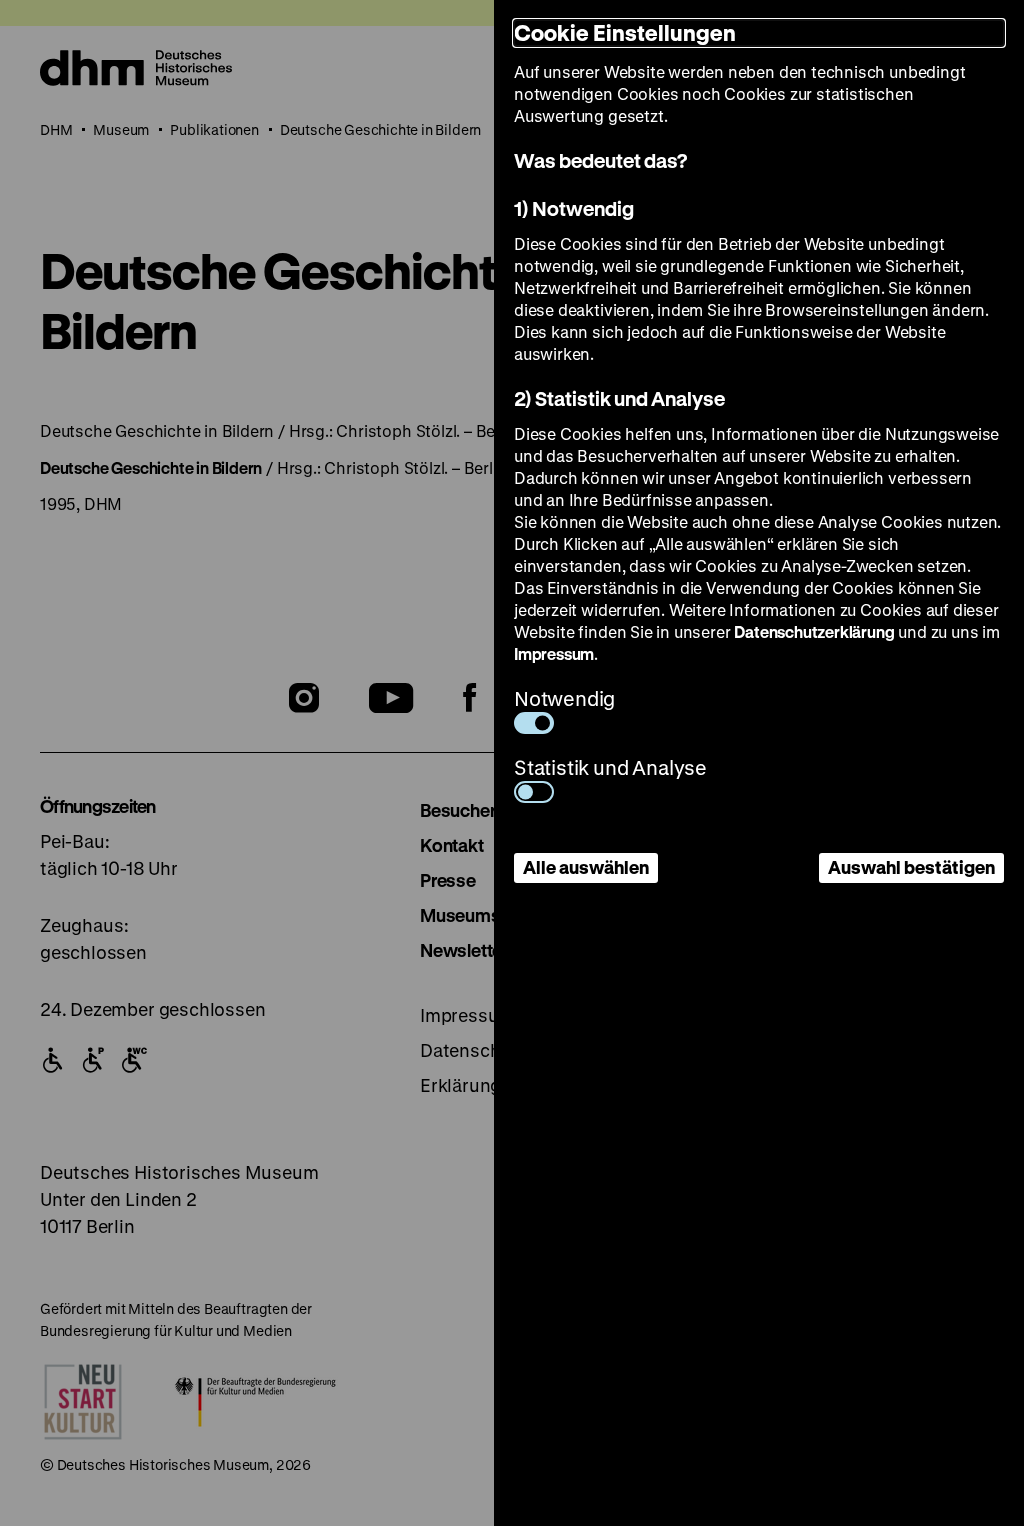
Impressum (554, 653)
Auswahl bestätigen (911, 867)
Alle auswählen (586, 867)
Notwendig (564, 698)
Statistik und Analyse (610, 767)
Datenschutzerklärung (814, 631)
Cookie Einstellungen (625, 32)
